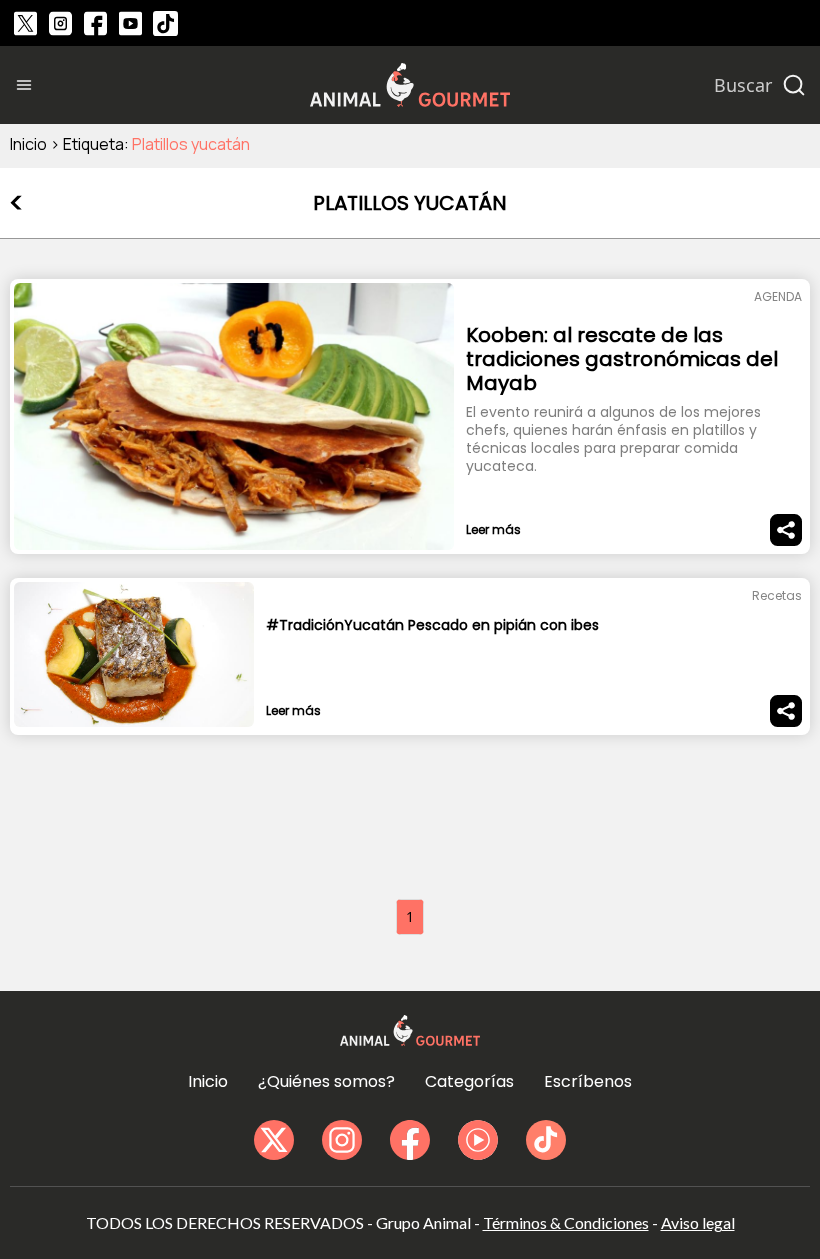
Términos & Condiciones (566, 1222)
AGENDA (778, 296)
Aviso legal (698, 1222)
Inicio (28, 144)
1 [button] (410, 916)
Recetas (777, 595)
